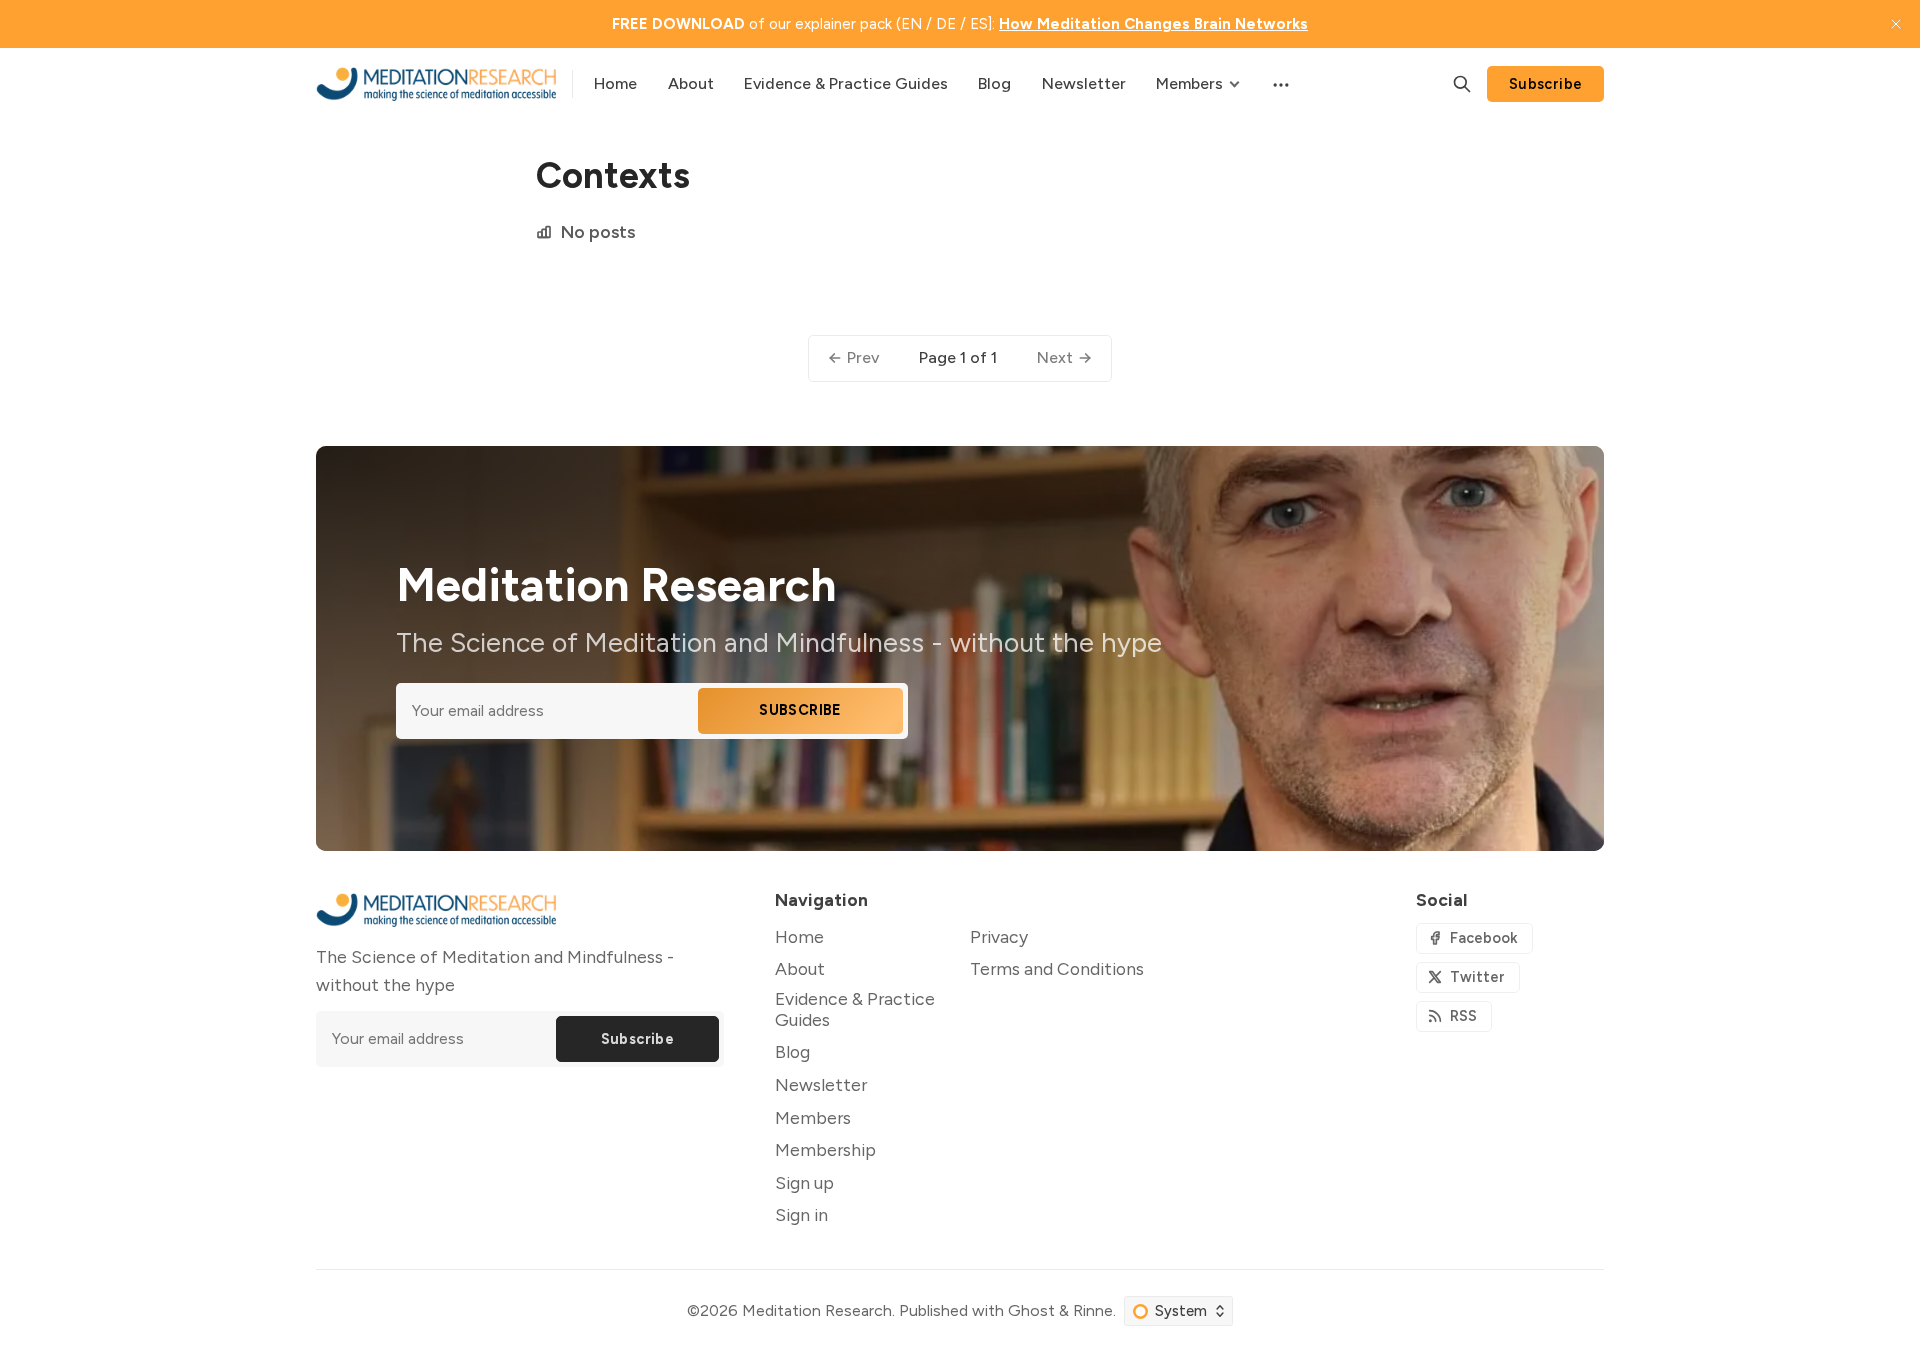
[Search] (1462, 84)
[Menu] (1279, 84)
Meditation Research (817, 1310)
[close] (1896, 24)
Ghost (1031, 1310)
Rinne (1093, 1310)
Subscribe (1546, 84)
